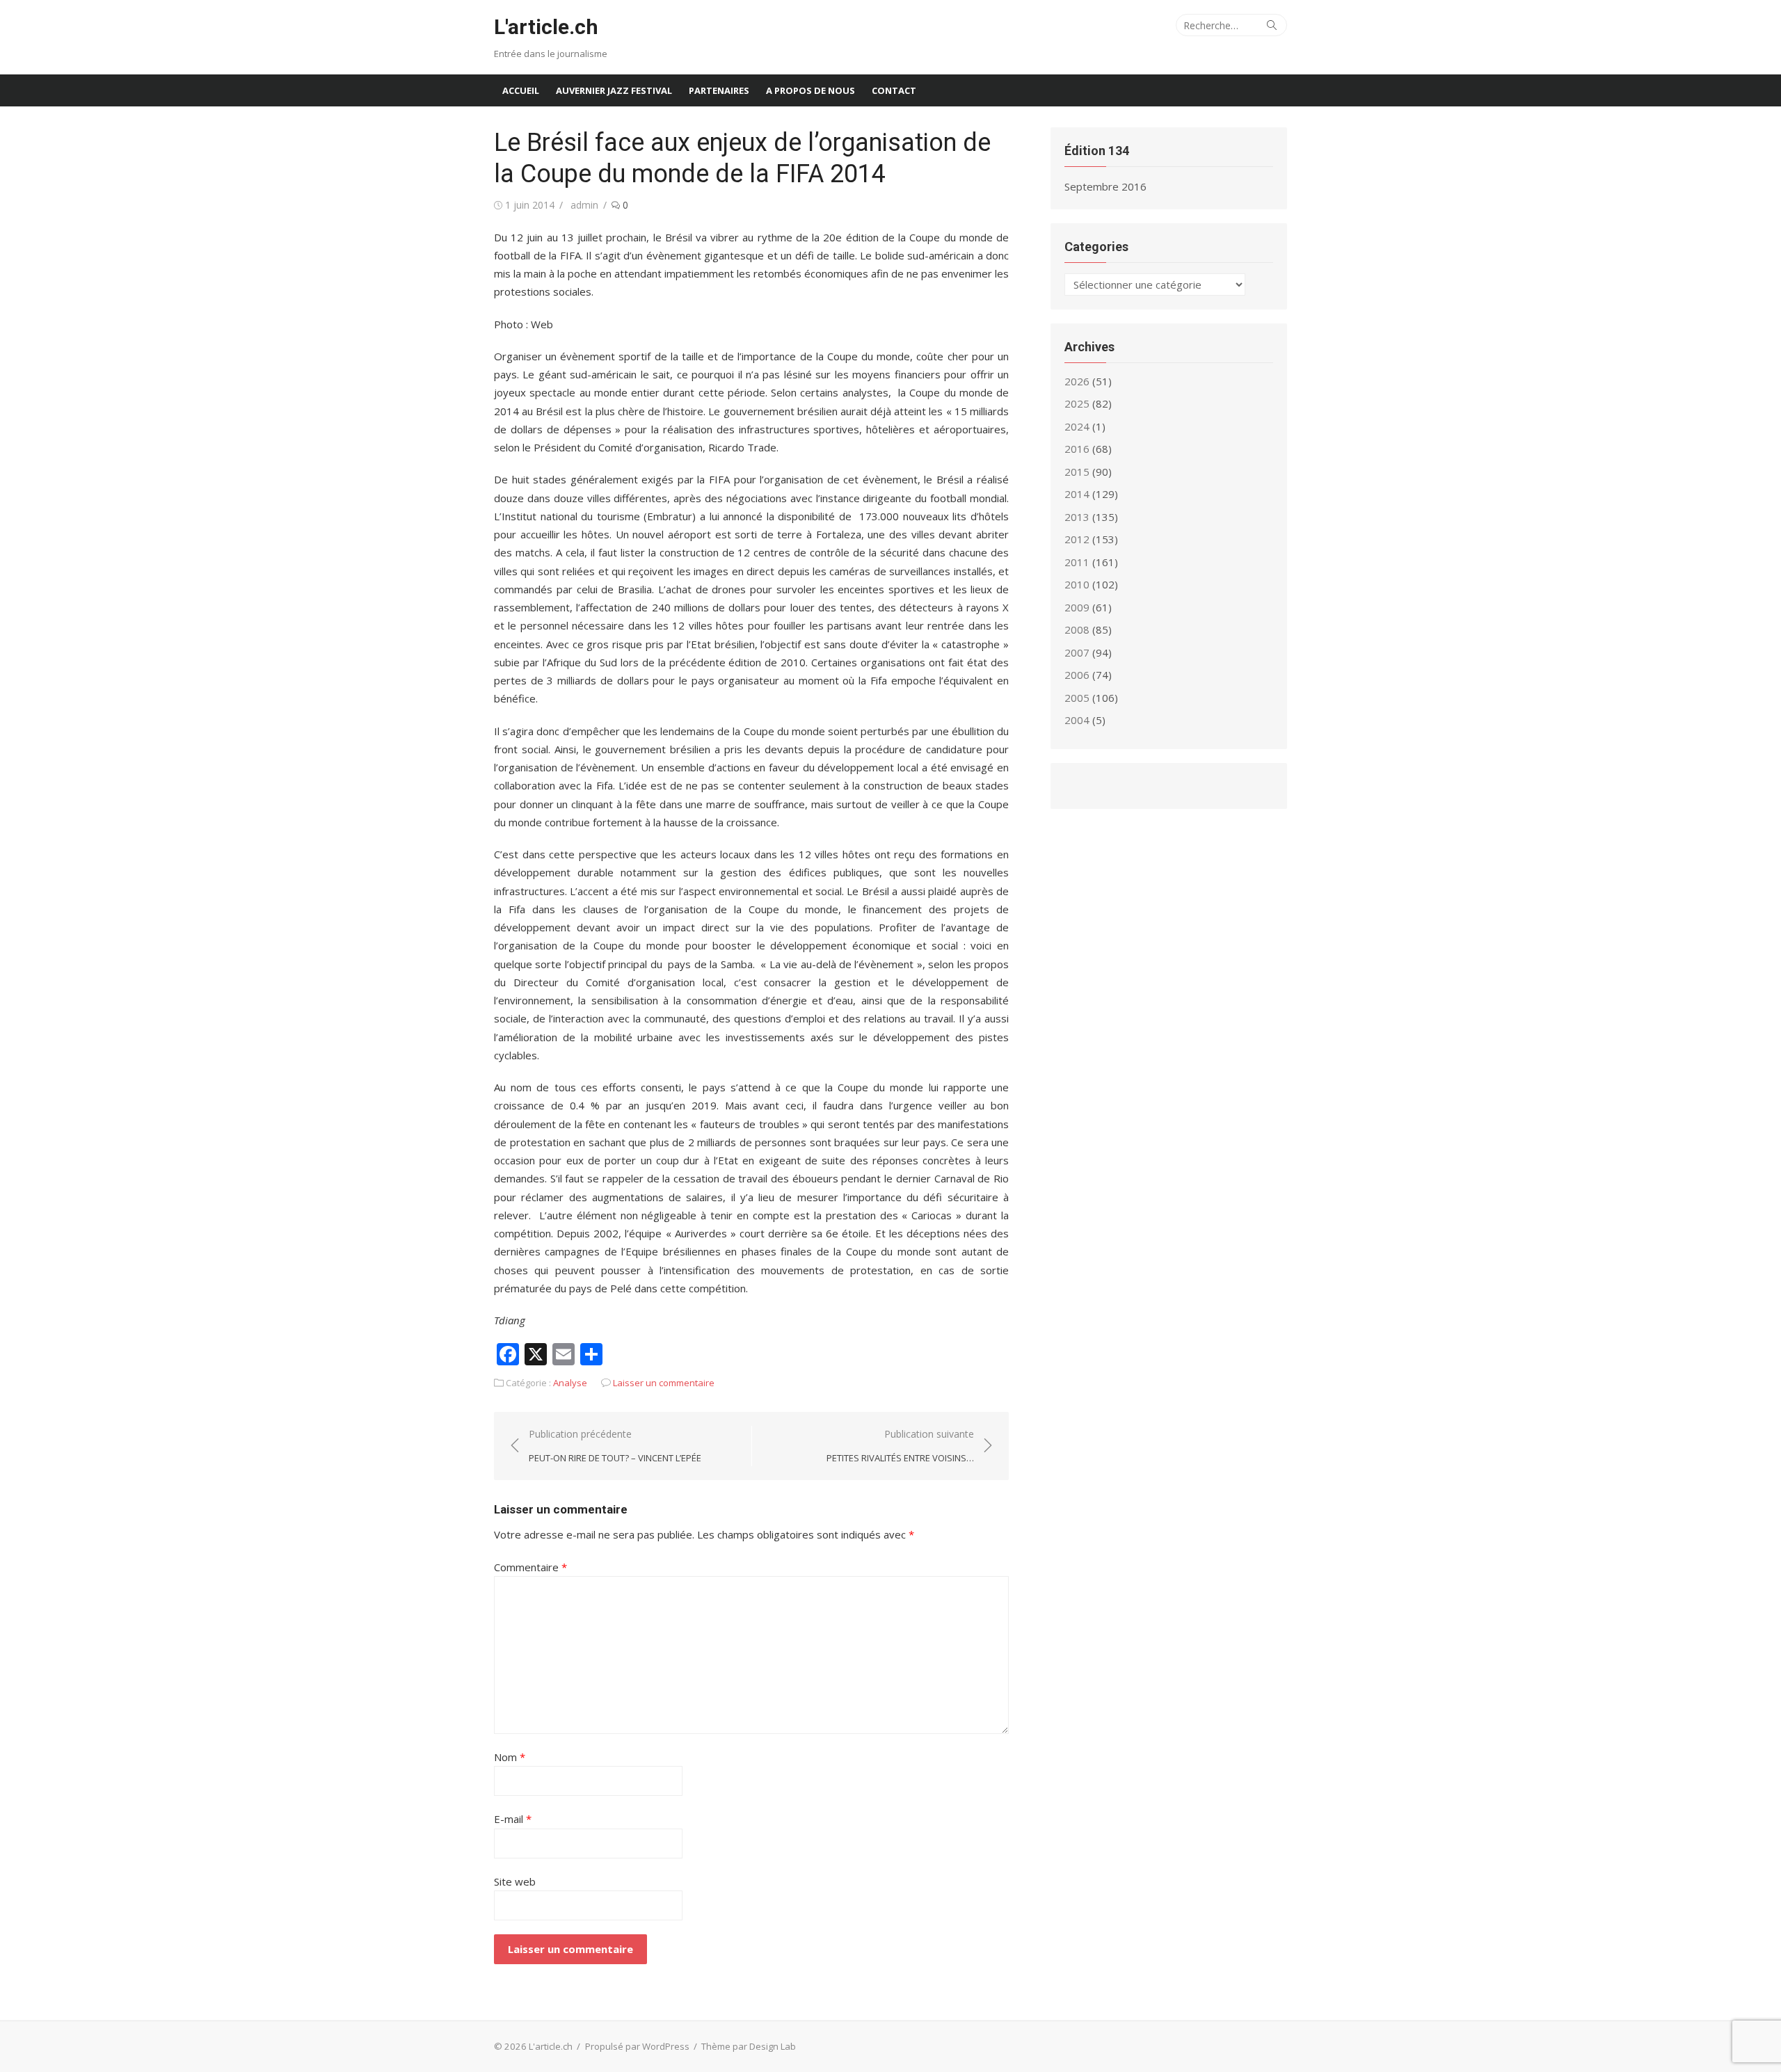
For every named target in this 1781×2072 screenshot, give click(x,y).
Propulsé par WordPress (637, 2046)
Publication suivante (900, 1446)
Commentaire (530, 1567)
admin (584, 205)
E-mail (513, 1819)
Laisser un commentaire (664, 1383)
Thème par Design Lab (749, 2046)
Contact (894, 90)
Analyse (570, 1383)
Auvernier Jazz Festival (614, 90)
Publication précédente (615, 1446)
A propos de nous (810, 90)
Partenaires (719, 90)
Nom (510, 1757)
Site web (515, 1881)
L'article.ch (546, 27)
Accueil (521, 90)
